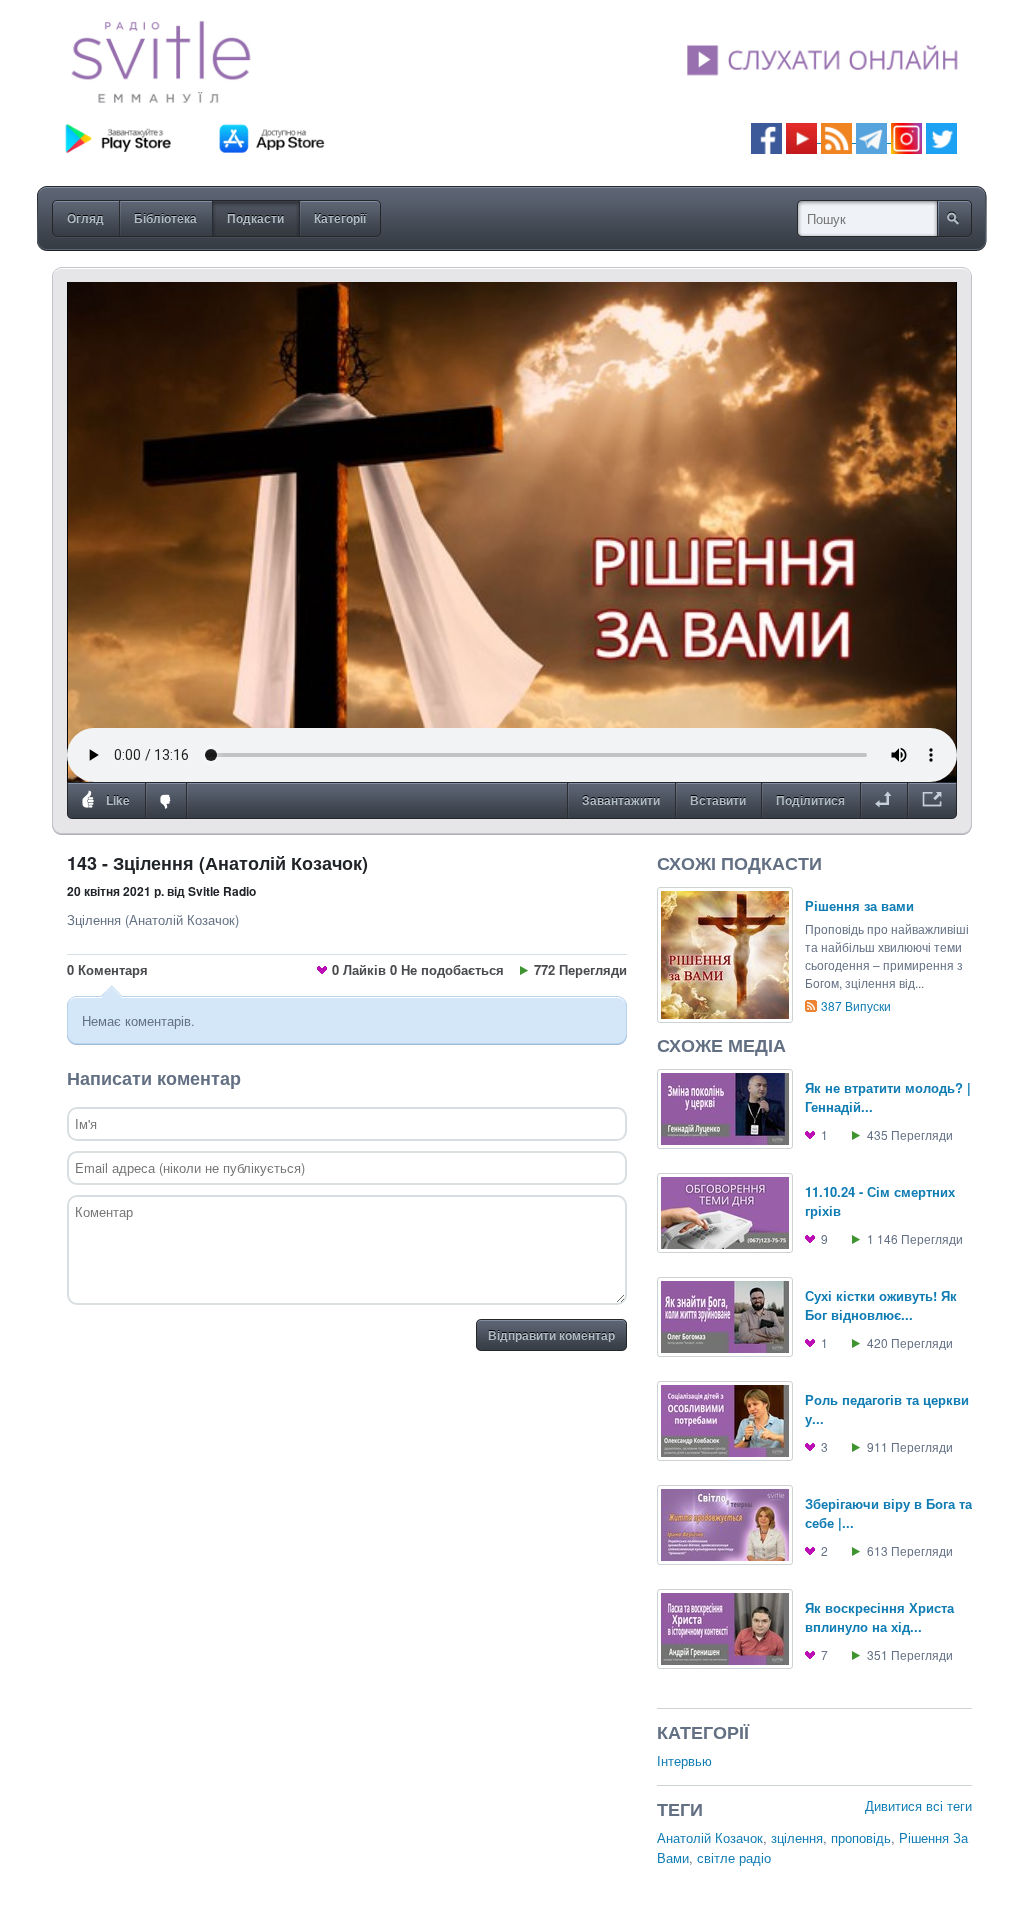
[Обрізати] (883, 801)
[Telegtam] (871, 136)
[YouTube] (803, 136)
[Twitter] (941, 136)
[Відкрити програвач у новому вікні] (932, 801)
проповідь (861, 1837)
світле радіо (734, 1857)
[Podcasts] (836, 136)
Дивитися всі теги (918, 1805)
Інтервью (684, 1760)
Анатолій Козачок (710, 1837)
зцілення (797, 1837)
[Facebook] (766, 136)
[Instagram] (906, 136)
